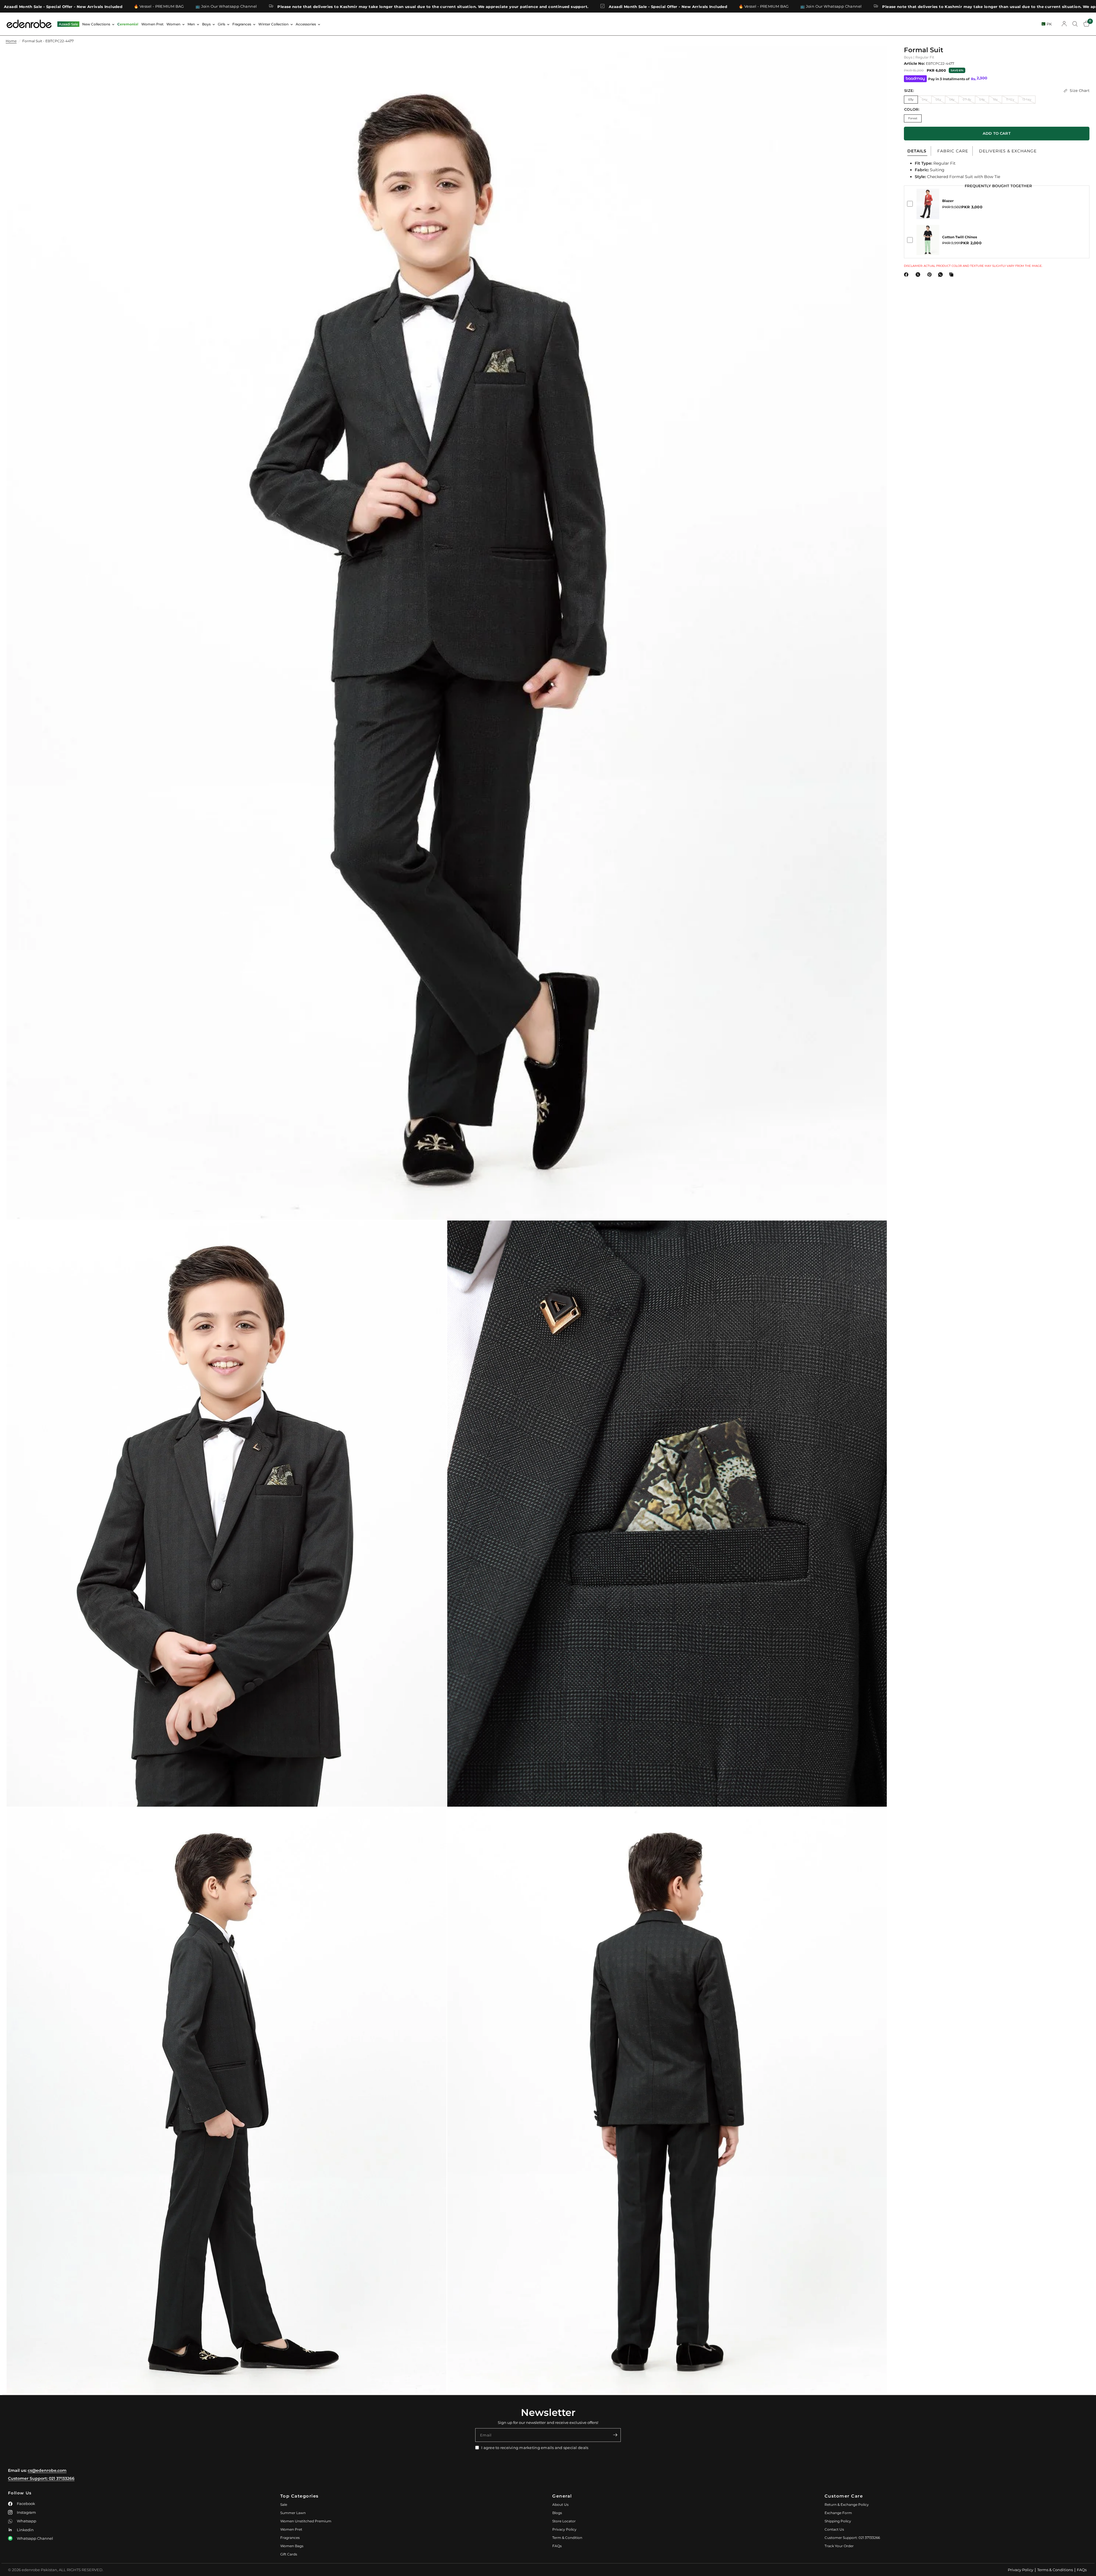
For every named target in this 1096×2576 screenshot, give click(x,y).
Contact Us (834, 2529)
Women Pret (152, 24)
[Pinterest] (931, 275)
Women (173, 24)
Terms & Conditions (1055, 2570)
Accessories (306, 24)
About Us (560, 2505)
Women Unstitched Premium (306, 2521)
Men (191, 24)
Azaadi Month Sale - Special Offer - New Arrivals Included (210, 6)
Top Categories (300, 2496)
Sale (284, 2505)
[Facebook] (907, 275)
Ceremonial (128, 24)
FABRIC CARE (953, 151)
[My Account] (1064, 24)
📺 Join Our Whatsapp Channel (373, 6)
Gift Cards (289, 2554)
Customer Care (844, 2496)
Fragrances (242, 24)
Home (11, 41)
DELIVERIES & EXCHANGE (1008, 151)
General (562, 2496)
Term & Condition (567, 2538)
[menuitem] (68, 24)
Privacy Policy (564, 2529)
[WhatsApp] (942, 275)
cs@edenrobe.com (47, 2470)
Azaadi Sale (68, 24)
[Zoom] (875, 58)
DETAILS (917, 151)
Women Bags (292, 2546)
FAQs (557, 2546)
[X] (919, 275)
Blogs (557, 2513)
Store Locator (564, 2521)
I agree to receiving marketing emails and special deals (535, 2448)
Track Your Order (839, 2546)
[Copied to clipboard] (952, 275)
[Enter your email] (615, 2435)
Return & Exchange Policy (847, 2505)
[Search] (1075, 24)
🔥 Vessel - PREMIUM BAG (306, 6)
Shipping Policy (838, 2521)
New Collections (96, 24)
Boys (206, 24)
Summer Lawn (293, 2513)
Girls (221, 24)
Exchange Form (838, 2513)
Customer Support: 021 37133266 (41, 2478)
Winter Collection (273, 24)
